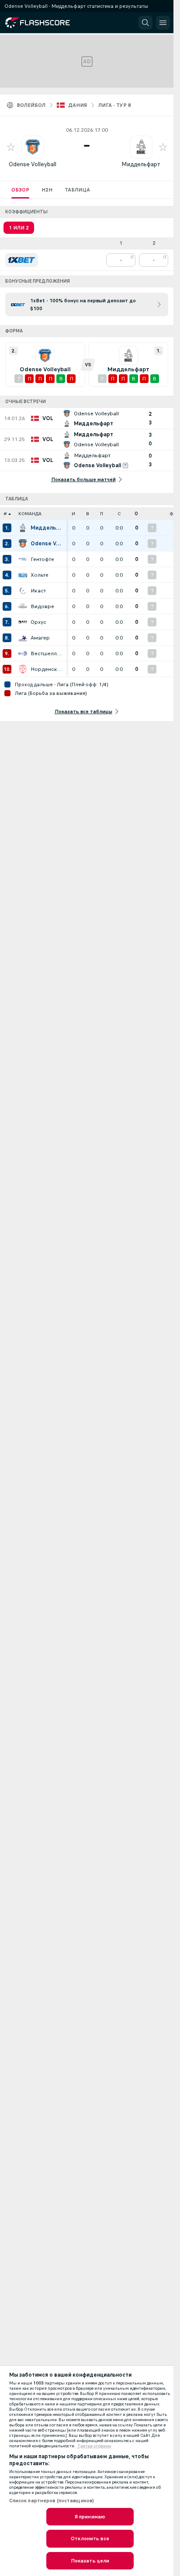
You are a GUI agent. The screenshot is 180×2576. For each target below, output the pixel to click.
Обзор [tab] (20, 190)
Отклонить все (90, 2538)
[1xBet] (22, 260)
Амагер (40, 638)
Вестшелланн (46, 653)
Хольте (40, 575)
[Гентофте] (23, 559)
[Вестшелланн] (23, 653)
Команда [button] (30, 514)
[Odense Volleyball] (23, 544)
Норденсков (46, 669)
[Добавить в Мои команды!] (11, 147)
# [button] (5, 514)
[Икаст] (23, 591)
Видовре (42, 606)
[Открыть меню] (163, 23)
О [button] (136, 514)
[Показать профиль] (33, 147)
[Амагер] (23, 638)
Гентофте (42, 559)
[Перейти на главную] (45, 23)
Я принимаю (90, 2517)
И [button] (73, 514)
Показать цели (90, 2561)
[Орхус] (23, 622)
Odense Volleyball (33, 164)
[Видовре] (23, 606)
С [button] (119, 514)
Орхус (38, 622)
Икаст (38, 591)
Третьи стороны (94, 2446)
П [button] (102, 514)
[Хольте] (23, 575)
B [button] (88, 514)
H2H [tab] (47, 190)
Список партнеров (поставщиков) (52, 2501)
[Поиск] (145, 23)
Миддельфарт (141, 164)
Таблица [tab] (77, 190)
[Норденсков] (23, 669)
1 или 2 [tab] (19, 228)
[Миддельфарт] (23, 528)
